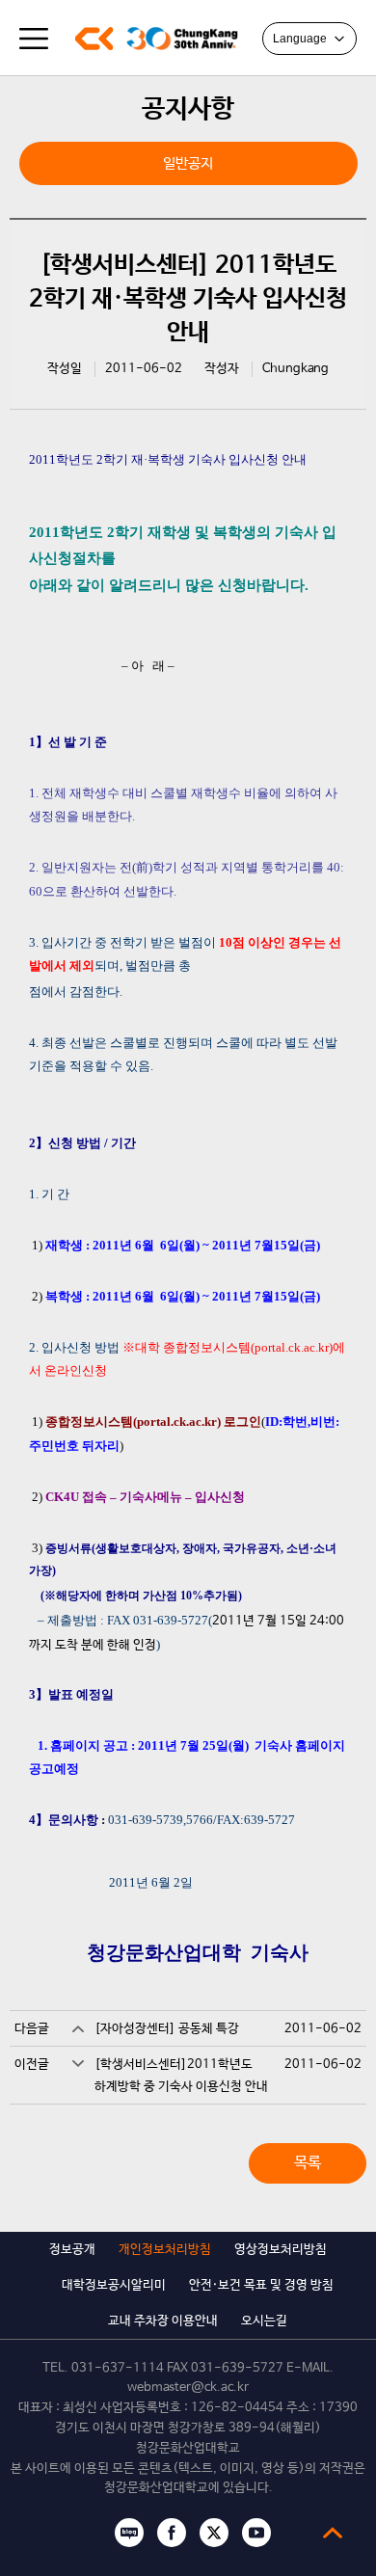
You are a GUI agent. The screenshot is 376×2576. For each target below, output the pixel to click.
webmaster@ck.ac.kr (188, 2388)
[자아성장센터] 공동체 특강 (167, 2029)
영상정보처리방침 (281, 2250)
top (333, 2533)
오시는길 (264, 2321)
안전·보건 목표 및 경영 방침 (261, 2285)
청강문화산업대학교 (94, 39)
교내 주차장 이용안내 (163, 2321)
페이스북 (172, 2533)
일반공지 (188, 163)
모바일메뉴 (34, 39)
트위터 (214, 2533)
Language (300, 39)
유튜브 (256, 2533)
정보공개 (72, 2250)
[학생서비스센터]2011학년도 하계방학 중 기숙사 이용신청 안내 (181, 2076)
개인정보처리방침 (165, 2250)
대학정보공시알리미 (114, 2285)
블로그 (129, 2533)
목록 (308, 2163)
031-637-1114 (118, 2368)
